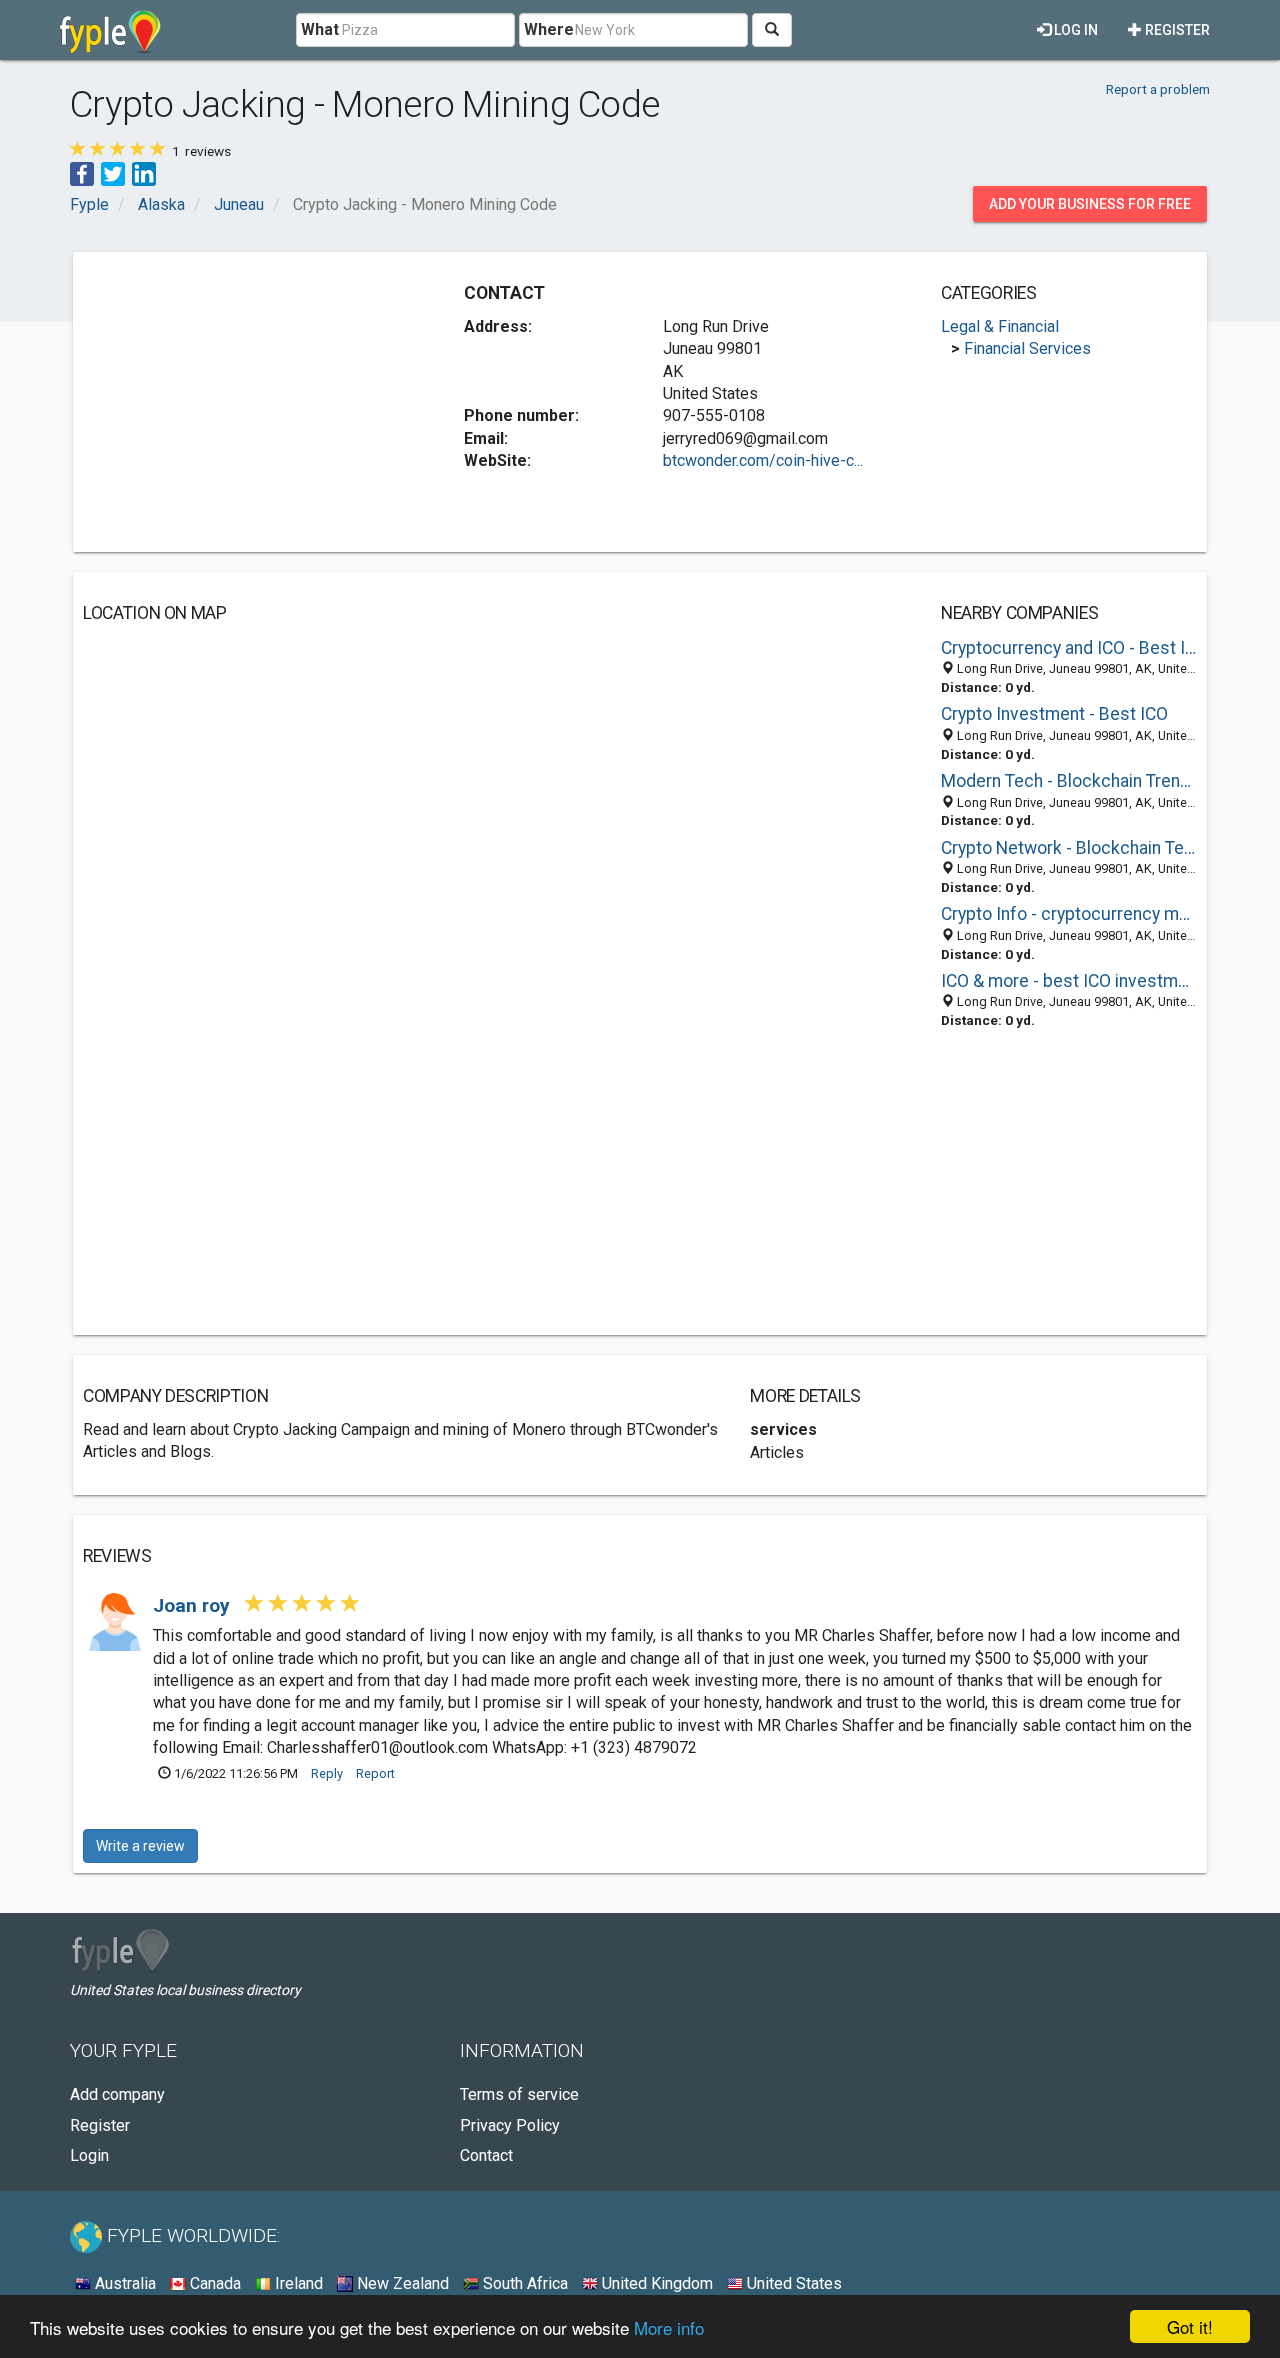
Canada (213, 2283)
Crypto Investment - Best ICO (1054, 714)
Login (89, 2155)
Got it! (1190, 2326)
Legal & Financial (1000, 326)
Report (375, 1773)
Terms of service (519, 2094)
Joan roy (194, 1605)
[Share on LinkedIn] (144, 172)
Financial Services (1027, 348)
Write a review (140, 1846)
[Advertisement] (251, 402)
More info (669, 2327)
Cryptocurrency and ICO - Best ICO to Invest (1069, 648)
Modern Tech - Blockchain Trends (1069, 781)
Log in (1074, 30)
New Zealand (401, 2283)
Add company (117, 2094)
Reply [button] (327, 1773)
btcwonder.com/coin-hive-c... (763, 460)
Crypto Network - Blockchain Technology (1069, 848)
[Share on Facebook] (82, 172)
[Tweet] (113, 172)
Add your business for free (1090, 204)
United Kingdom (655, 2283)
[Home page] (110, 30)
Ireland (297, 2283)
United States (792, 2283)
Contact (486, 2155)
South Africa (523, 2283)
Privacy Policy (510, 2125)
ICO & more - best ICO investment (1069, 981)
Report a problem (1158, 89)
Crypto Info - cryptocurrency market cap (1069, 914)
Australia (123, 2283)
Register (1176, 30)
